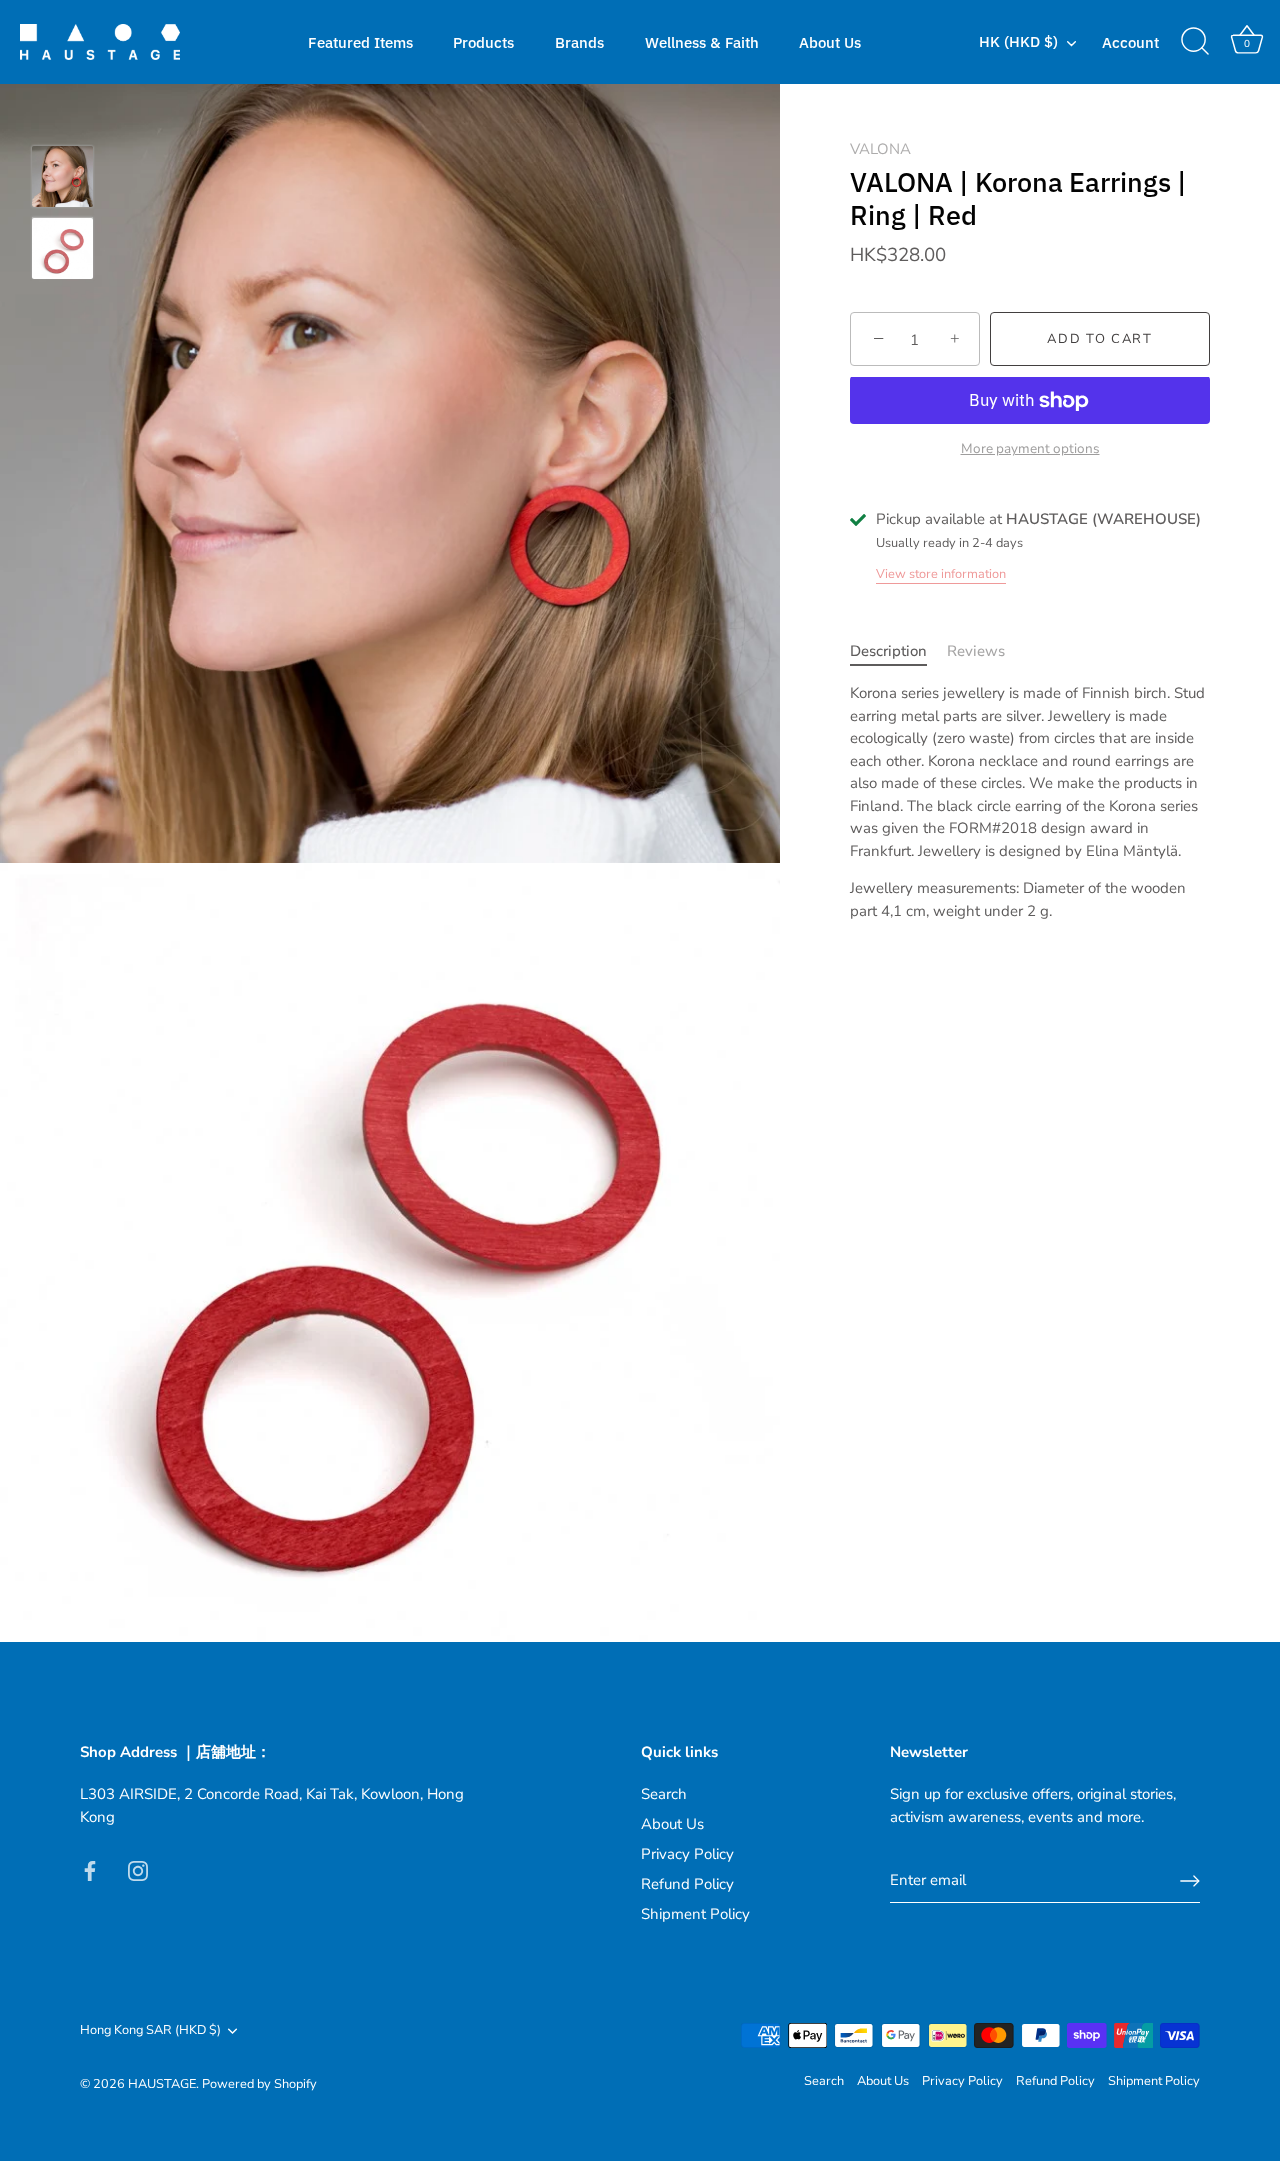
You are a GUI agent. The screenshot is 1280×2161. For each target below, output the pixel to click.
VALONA (880, 149)
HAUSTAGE (162, 2084)
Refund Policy (687, 1884)
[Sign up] (1190, 1881)
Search (664, 1794)
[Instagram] (138, 1869)
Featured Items (360, 42)
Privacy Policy (687, 1854)
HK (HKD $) (1018, 41)
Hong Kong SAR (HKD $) (150, 2031)
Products (483, 42)
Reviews (976, 651)
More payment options (1030, 448)
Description (888, 651)
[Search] (1195, 42)
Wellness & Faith (702, 42)
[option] (62, 180)
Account (1130, 42)
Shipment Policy (695, 1914)
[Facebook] (90, 1869)
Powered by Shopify (259, 2084)
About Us (830, 42)
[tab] (898, 651)
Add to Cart (1100, 340)
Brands (579, 42)
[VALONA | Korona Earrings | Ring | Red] (62, 176)
